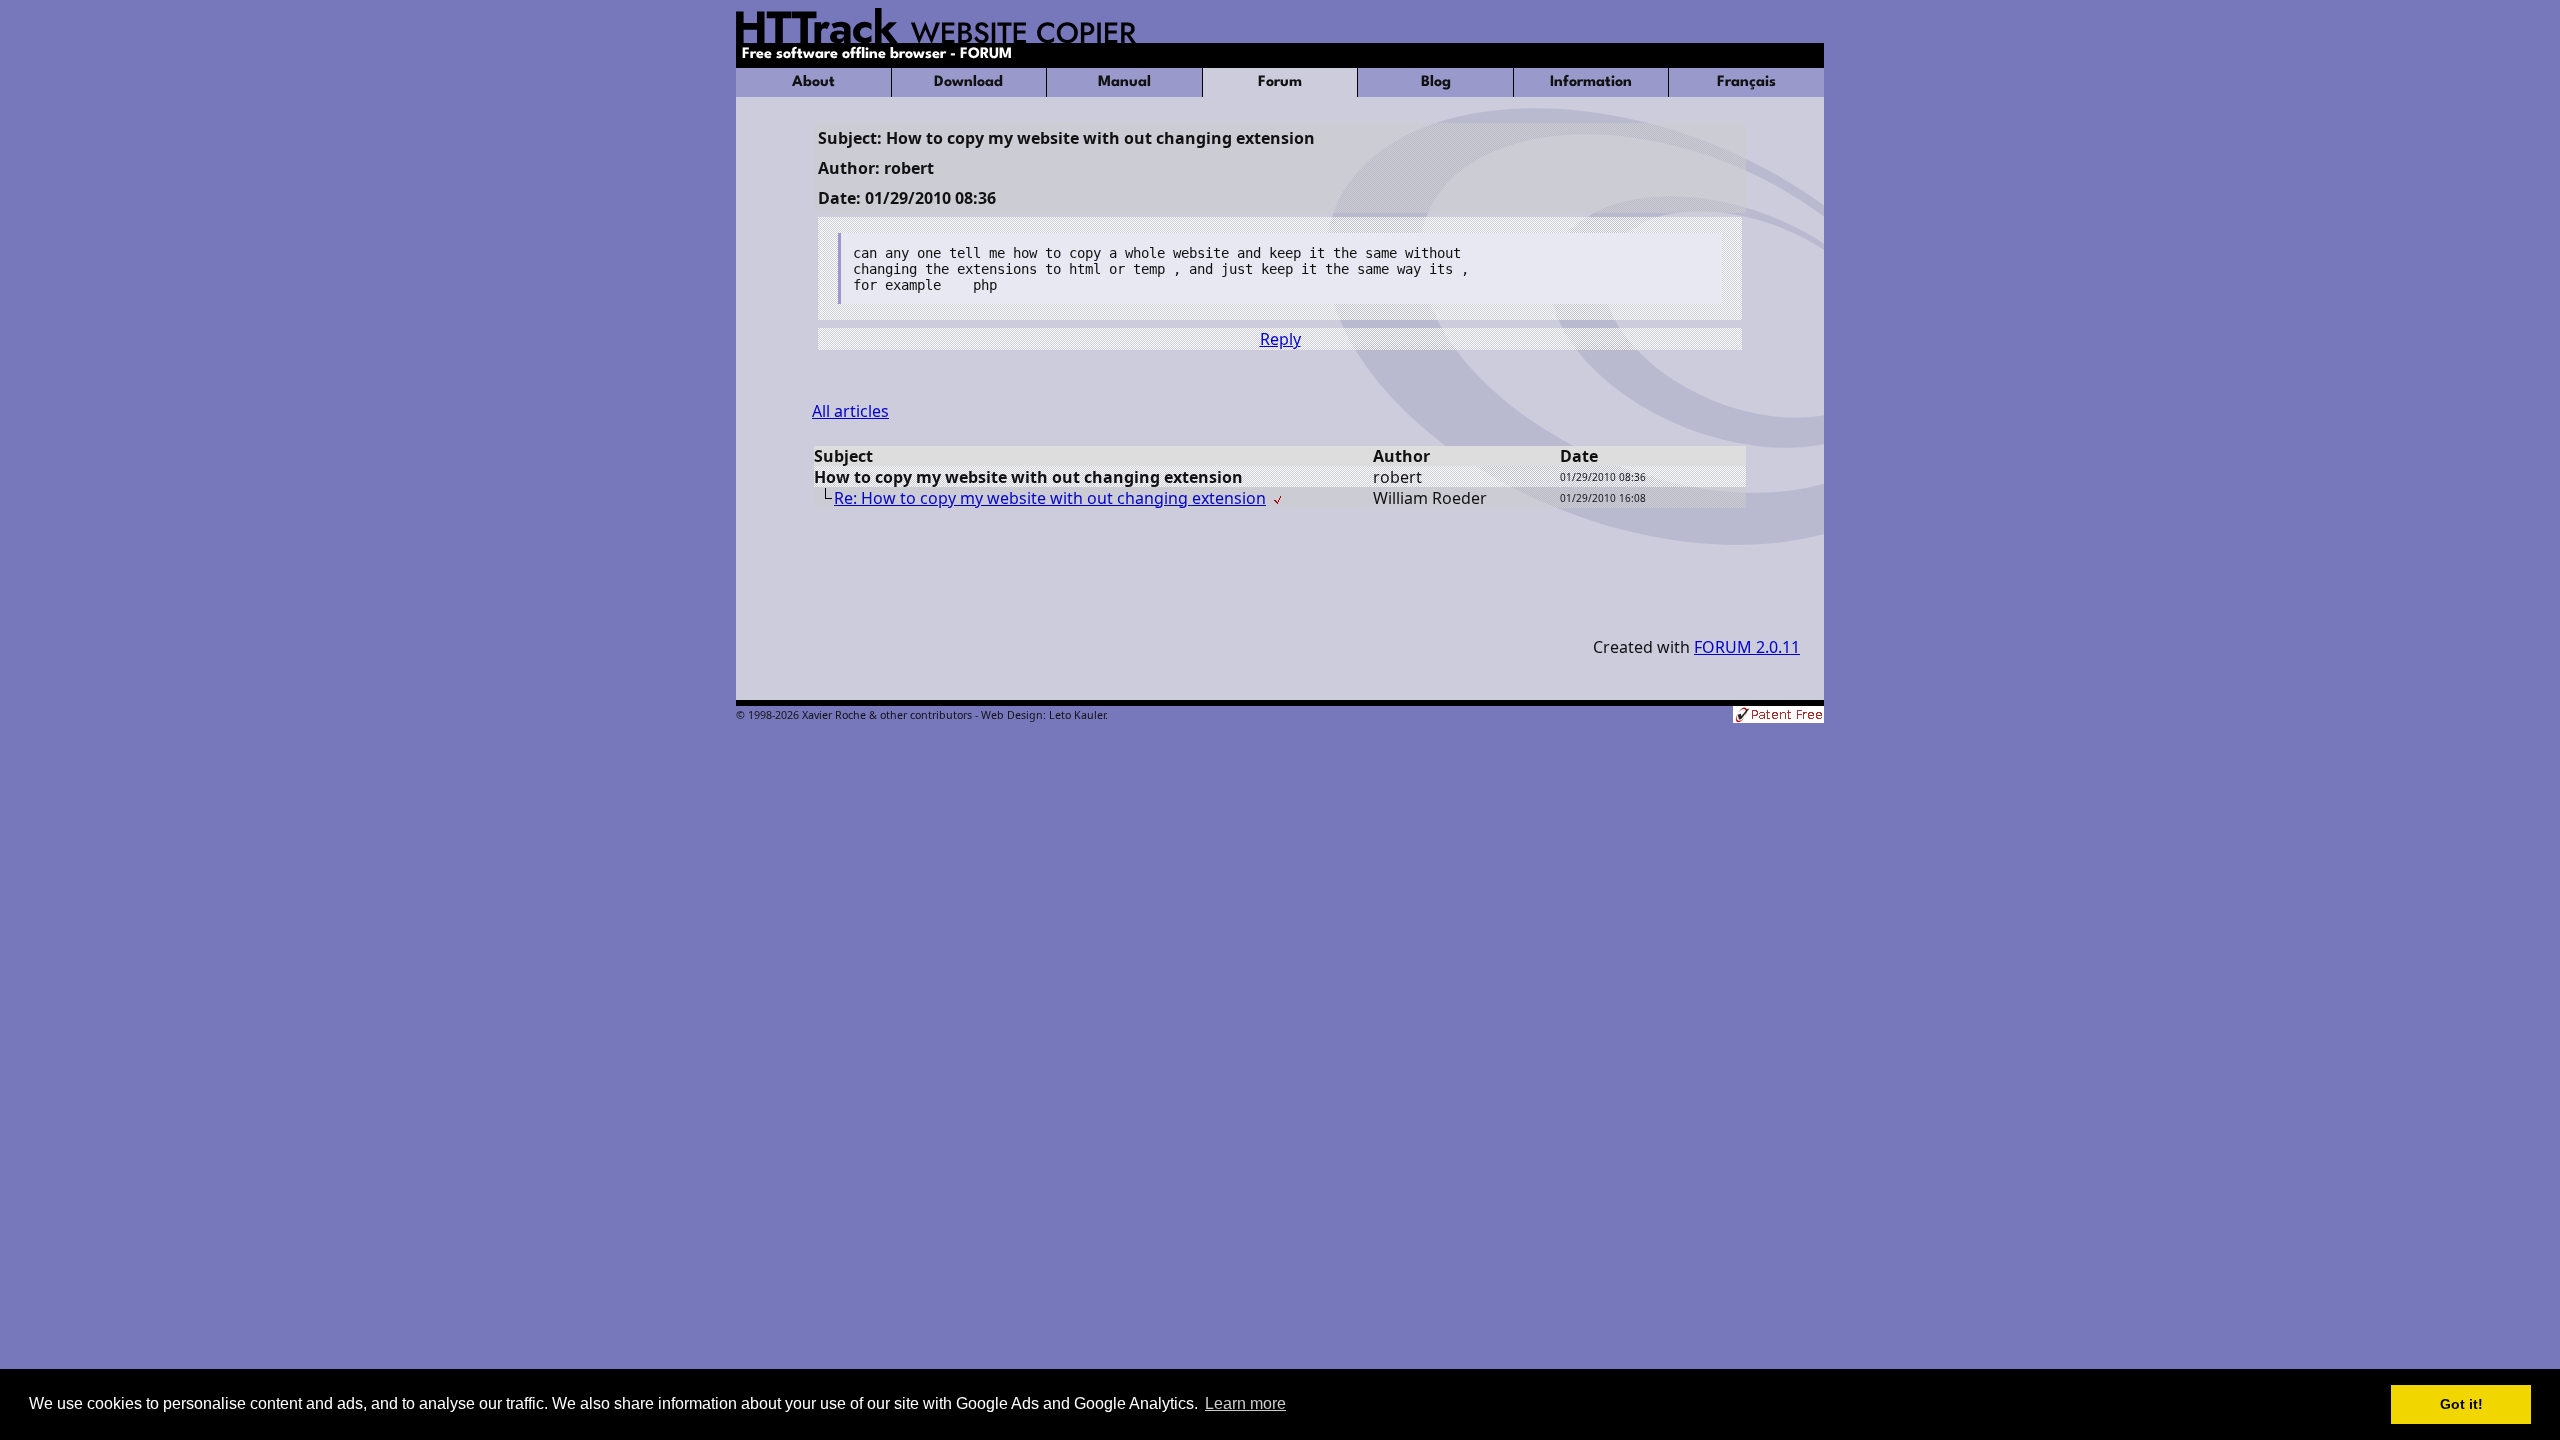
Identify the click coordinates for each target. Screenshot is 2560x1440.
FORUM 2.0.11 (1747, 647)
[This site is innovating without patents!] (1778, 716)
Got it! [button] (2461, 1404)
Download (968, 82)
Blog (1436, 82)
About (813, 82)
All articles (850, 411)
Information (1591, 82)
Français (1746, 82)
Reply (1280, 339)
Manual (1124, 82)
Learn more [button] (1245, 1403)
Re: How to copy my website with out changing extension (1050, 498)
